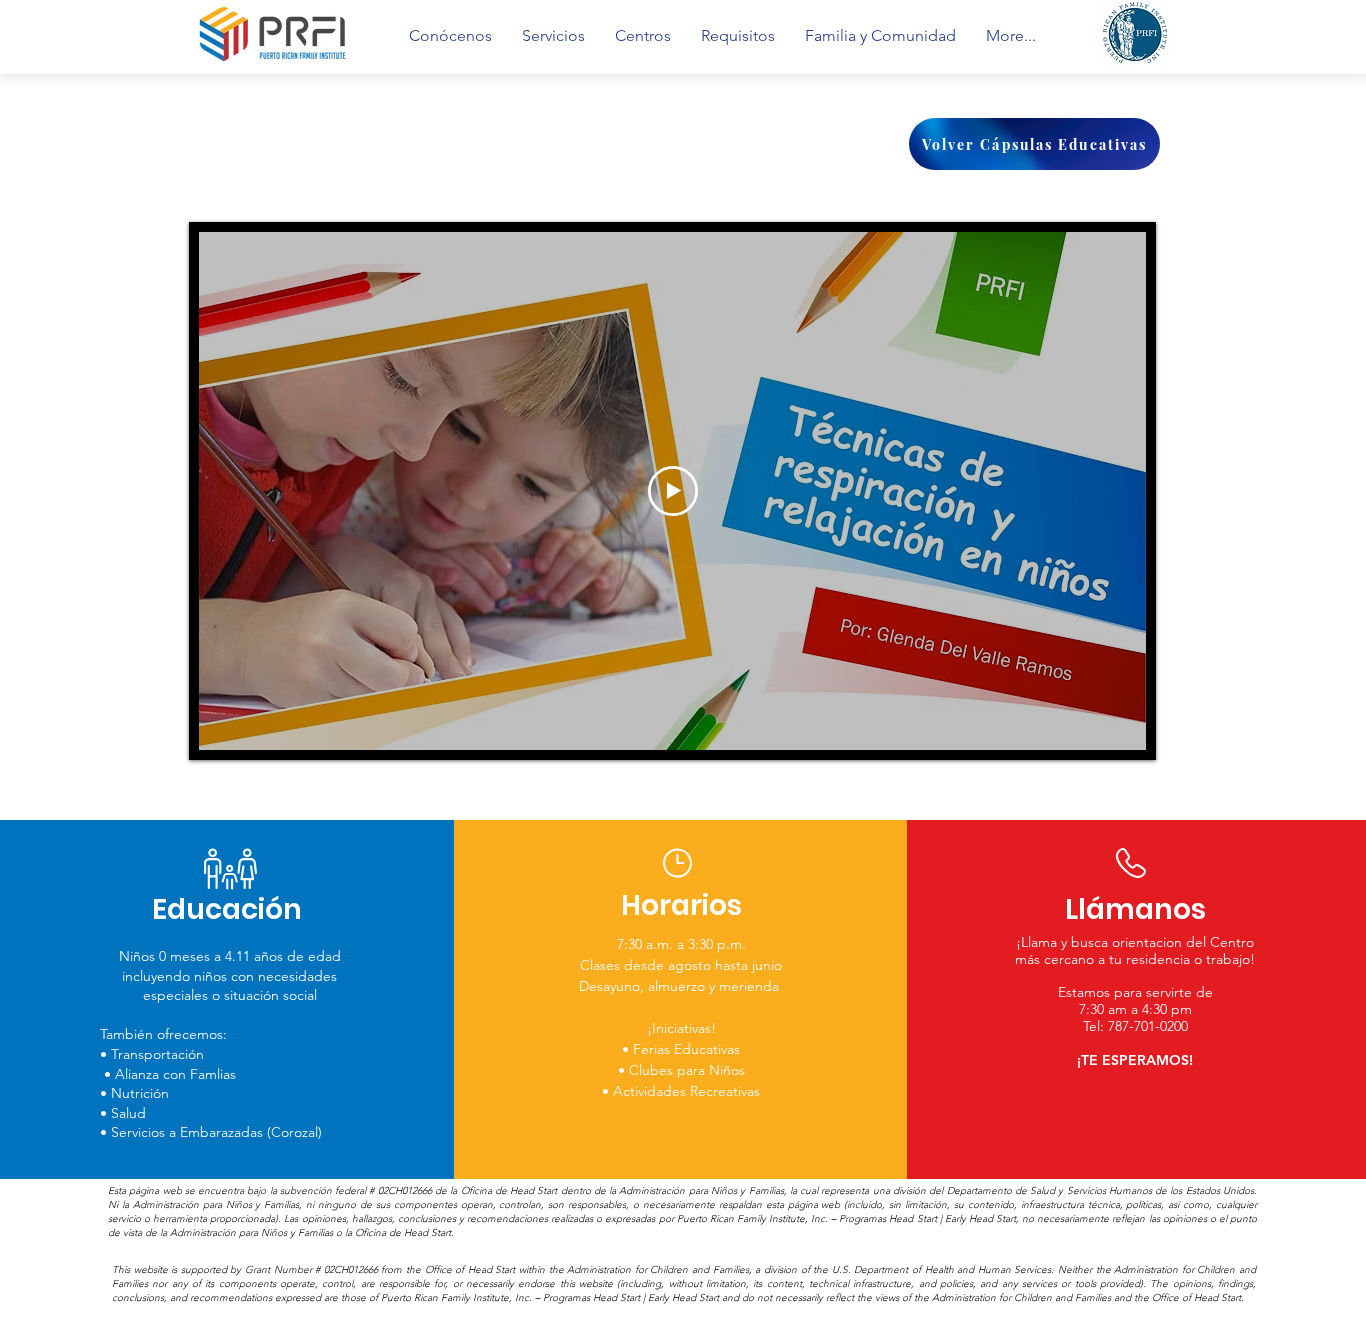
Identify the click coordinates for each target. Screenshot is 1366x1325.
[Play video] (673, 491)
